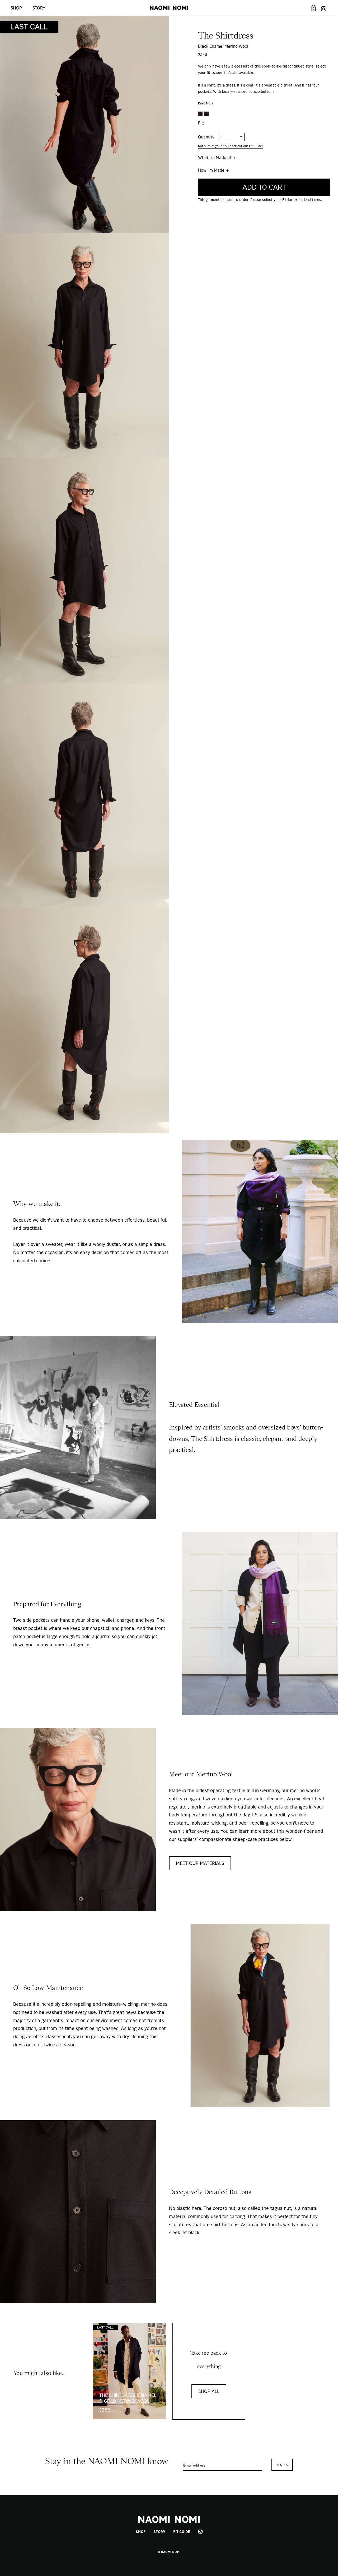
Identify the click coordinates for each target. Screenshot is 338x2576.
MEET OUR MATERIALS (200, 1863)
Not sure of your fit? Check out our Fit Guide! (230, 146)
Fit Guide (182, 2532)
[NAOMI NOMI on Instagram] (324, 8)
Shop (16, 8)
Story (39, 8)
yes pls (282, 2465)
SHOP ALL (209, 2391)
